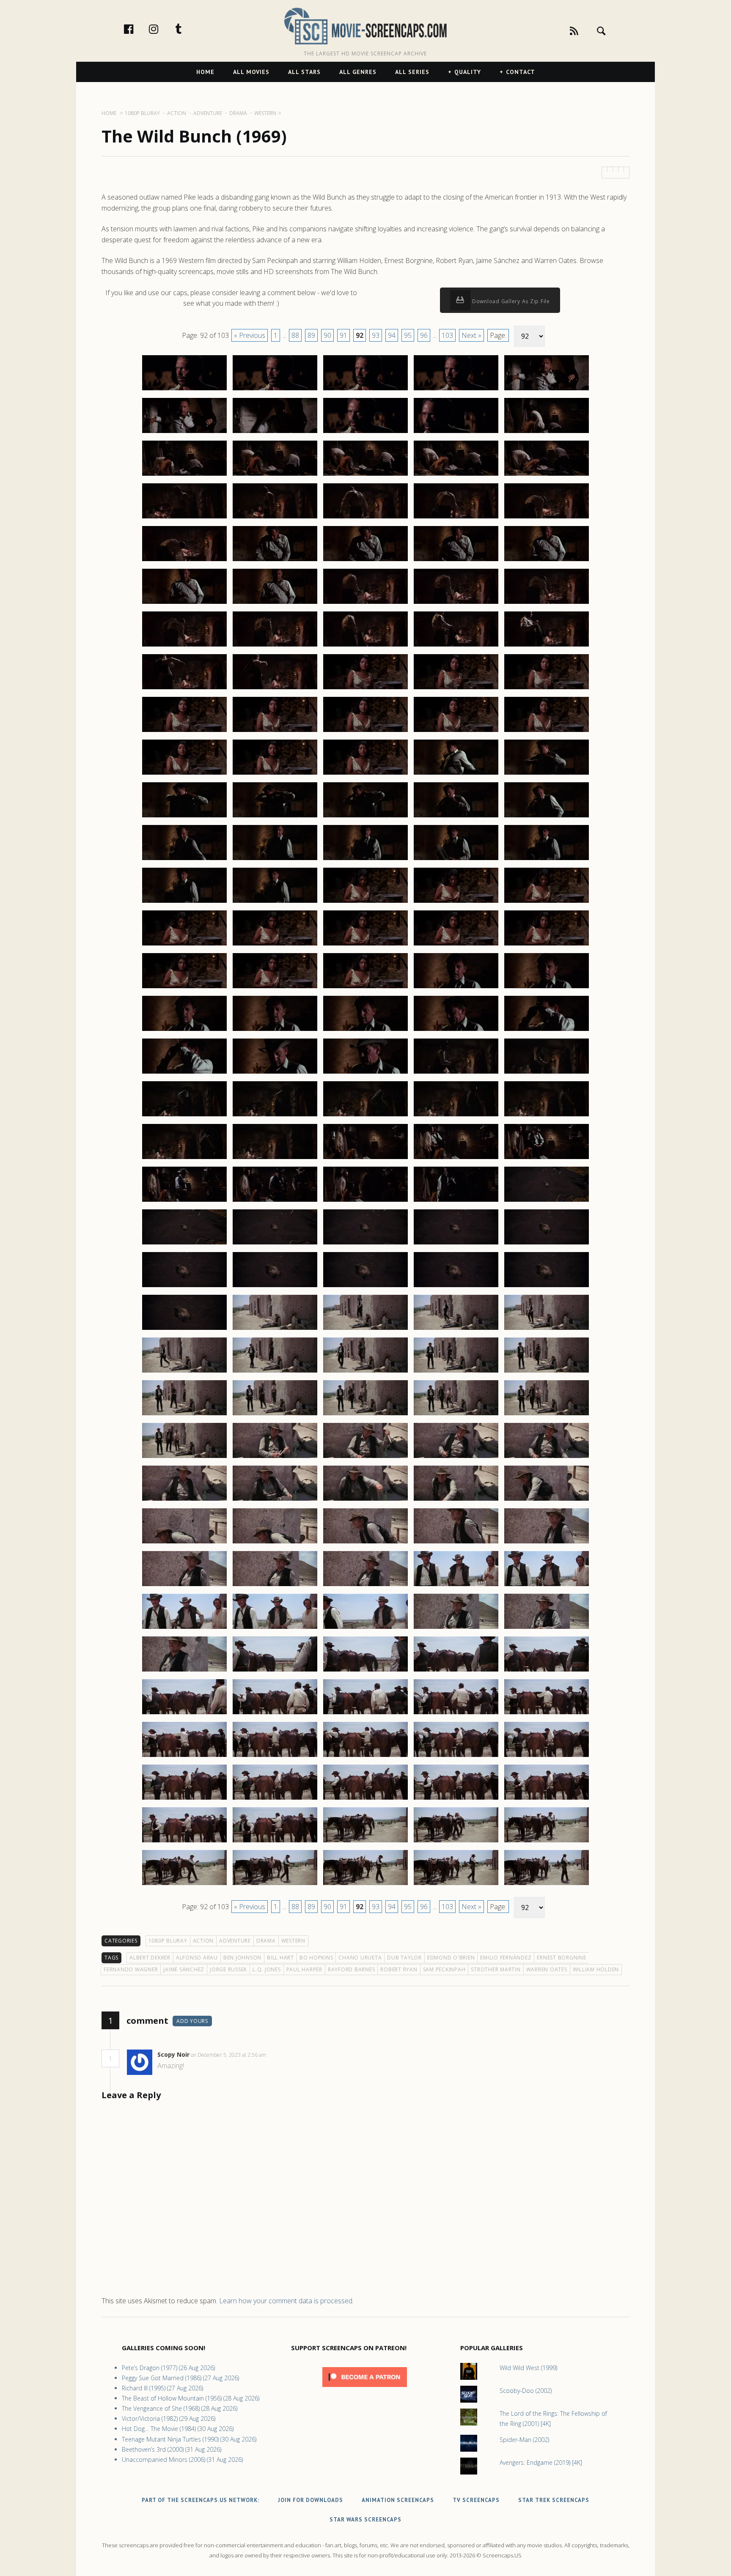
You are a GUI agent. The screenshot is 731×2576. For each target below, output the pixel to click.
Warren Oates (547, 1969)
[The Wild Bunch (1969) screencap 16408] (365, 603)
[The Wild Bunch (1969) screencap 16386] (184, 433)
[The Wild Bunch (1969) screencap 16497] (275, 1372)
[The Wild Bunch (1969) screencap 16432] (275, 817)
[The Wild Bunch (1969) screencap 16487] (275, 1287)
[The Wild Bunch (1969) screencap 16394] (456, 475)
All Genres (358, 72)
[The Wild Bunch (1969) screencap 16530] (547, 1628)
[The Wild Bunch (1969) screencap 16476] (184, 1201)
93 (376, 335)
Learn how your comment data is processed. (286, 2301)
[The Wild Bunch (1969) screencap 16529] (456, 1628)
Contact (521, 72)
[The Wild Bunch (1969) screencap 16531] (184, 1671)
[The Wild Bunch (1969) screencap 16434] (456, 817)
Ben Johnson (242, 1958)
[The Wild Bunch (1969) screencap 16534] (456, 1671)
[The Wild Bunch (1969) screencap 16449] (456, 945)
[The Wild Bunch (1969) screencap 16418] (365, 689)
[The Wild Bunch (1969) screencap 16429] (456, 774)
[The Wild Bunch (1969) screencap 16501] (184, 1415)
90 (327, 335)
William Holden (596, 1969)
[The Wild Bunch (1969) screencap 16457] (275, 1030)
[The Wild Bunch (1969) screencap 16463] (365, 1073)
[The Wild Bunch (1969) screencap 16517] (275, 1543)
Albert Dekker (150, 1958)
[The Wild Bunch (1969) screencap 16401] (184, 561)
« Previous (250, 335)
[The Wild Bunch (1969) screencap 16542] (275, 1757)
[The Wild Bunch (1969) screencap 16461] (184, 1073)
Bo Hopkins (316, 1958)
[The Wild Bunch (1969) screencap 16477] (275, 1201)
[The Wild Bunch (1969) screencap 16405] (547, 561)
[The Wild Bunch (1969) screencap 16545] (547, 1757)
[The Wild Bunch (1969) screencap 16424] (456, 732)
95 (408, 335)
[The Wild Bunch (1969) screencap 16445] (547, 902)
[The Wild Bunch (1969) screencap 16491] (184, 1329)
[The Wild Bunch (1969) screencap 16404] (456, 561)
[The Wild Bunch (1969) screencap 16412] (275, 646)
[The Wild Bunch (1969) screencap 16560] (547, 1885)
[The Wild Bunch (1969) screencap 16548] (365, 1799)
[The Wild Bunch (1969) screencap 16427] (275, 774)
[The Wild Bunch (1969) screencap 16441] (184, 902)
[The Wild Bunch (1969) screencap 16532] (275, 1671)
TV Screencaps (476, 2500)
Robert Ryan (399, 1969)
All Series (412, 72)
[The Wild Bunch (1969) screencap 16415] (547, 646)
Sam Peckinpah (444, 1969)
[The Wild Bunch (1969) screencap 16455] (547, 988)
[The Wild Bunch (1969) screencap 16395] (547, 475)
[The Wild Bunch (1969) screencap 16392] (275, 475)
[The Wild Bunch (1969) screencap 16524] (456, 1586)
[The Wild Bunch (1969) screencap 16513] (365, 1500)
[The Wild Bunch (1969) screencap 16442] (275, 902)
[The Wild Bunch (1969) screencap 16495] (547, 1329)
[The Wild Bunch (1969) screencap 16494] (456, 1329)
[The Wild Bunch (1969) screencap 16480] (547, 1201)
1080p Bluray (168, 1941)
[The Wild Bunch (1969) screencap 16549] (456, 1799)
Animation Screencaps (398, 2500)
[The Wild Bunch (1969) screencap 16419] (456, 689)
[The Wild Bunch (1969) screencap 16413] (365, 646)
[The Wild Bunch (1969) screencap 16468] (365, 1116)
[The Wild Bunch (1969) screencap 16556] (184, 1885)
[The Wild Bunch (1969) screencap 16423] (365, 732)
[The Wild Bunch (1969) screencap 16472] (275, 1159)
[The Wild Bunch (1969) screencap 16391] (184, 475)
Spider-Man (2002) (524, 2440)
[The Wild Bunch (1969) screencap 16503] (365, 1415)
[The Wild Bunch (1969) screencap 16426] (184, 774)
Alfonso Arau (197, 1958)
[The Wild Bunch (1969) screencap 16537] (275, 1714)
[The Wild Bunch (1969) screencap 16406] (184, 603)
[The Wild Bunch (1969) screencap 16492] (275, 1329)
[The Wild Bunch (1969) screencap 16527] (275, 1628)
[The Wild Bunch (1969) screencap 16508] (365, 1458)
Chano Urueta (360, 1958)
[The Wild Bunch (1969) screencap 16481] (184, 1244)
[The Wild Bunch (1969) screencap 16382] (275, 390)
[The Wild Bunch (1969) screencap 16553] (365, 1842)
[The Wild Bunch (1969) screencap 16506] (184, 1458)
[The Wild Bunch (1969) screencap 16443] (365, 902)
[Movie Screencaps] (365, 26)
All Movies (251, 72)
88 (295, 335)
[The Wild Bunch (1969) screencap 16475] (547, 1159)
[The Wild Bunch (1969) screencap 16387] (275, 433)
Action (203, 1941)
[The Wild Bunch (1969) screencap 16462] (275, 1073)
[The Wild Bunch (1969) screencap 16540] (547, 1714)
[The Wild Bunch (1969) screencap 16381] (184, 390)
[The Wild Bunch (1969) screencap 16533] (365, 1671)
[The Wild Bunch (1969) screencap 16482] (275, 1244)
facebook (137, 29)
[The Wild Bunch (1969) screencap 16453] (365, 988)
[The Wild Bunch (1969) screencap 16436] (184, 860)
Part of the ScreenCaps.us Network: (201, 2500)
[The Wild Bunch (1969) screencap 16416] (184, 689)
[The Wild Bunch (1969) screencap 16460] (547, 1030)
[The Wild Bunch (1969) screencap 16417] (275, 689)
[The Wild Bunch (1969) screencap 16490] (547, 1287)
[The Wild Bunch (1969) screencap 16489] (456, 1287)
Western (293, 1941)
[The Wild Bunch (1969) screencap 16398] (365, 518)
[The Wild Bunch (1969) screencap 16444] (456, 902)
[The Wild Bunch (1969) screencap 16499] (456, 1372)
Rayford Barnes (352, 1969)
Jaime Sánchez (184, 1969)
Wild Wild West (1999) (528, 2368)
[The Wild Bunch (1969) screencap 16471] (184, 1159)
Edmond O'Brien (451, 1958)
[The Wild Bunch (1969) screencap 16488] (365, 1287)
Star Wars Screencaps (365, 2520)
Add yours (192, 2021)
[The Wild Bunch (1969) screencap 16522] (275, 1586)
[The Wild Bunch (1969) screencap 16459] (456, 1030)
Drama (266, 1941)
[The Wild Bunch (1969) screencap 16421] (184, 732)
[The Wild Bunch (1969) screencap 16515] (547, 1500)
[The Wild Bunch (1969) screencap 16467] (275, 1116)
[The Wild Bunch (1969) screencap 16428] (365, 774)
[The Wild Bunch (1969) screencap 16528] (365, 1628)
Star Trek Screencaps (554, 2500)
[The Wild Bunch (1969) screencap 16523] (365, 1586)
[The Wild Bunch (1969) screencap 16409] (456, 603)
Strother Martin (496, 1969)
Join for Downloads (311, 2500)
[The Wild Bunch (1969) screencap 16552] (275, 1842)
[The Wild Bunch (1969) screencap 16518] (365, 1543)
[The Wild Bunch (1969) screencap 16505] (547, 1415)
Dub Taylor (404, 1958)
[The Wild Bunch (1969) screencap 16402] (275, 561)
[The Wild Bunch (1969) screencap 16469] (456, 1116)
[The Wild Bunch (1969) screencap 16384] (456, 390)
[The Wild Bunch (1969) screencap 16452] (275, 988)
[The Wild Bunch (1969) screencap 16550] (547, 1799)
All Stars (304, 72)
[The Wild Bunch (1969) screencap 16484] (456, 1244)
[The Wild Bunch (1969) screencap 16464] (456, 1073)
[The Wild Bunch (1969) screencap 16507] (275, 1458)
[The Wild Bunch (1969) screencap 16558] (365, 1885)
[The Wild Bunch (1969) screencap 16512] (275, 1500)
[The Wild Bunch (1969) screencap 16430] (547, 774)
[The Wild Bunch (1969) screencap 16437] (275, 860)
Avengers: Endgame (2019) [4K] (541, 2462)
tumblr (187, 29)
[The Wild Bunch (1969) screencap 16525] (547, 1586)
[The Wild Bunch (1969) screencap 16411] (184, 646)
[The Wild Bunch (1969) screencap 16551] (184, 1842)
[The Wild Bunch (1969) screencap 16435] (547, 817)
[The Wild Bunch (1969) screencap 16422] (275, 732)
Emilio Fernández (506, 1958)
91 (344, 335)
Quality (468, 72)
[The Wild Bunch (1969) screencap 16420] (547, 689)
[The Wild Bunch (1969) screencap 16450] (547, 945)
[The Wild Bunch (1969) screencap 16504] (456, 1415)
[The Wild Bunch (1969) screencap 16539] (456, 1714)
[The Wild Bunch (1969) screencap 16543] (365, 1757)
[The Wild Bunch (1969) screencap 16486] (184, 1287)
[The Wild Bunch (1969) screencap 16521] (184, 1586)
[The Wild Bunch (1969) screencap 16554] (456, 1842)
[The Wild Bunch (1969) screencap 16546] (184, 1799)
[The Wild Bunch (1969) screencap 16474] (456, 1159)
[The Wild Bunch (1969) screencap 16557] (275, 1885)
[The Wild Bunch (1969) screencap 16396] (184, 518)
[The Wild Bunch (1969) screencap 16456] (184, 1030)
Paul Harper (304, 1969)
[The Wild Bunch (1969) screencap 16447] (275, 945)
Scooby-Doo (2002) (526, 2391)
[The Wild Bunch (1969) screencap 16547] (275, 1799)
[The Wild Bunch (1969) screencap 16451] (184, 988)
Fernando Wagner (131, 1969)
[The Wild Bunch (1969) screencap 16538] (365, 1714)
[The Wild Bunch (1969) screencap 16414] (456, 646)
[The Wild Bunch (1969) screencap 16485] (547, 1244)
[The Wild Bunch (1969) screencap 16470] (547, 1116)
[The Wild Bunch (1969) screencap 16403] (365, 561)
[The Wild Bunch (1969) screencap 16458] (365, 1030)
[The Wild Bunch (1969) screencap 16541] (184, 1757)
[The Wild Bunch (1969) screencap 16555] (547, 1842)
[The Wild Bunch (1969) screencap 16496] (184, 1372)
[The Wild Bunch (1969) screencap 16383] (365, 390)
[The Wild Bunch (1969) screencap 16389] (456, 433)
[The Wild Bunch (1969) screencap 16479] (456, 1201)
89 (311, 335)
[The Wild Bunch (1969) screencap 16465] (547, 1073)
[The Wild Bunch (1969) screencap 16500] (547, 1372)
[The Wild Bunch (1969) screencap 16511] (184, 1500)
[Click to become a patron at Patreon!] (365, 2389)
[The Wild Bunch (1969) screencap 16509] (456, 1458)
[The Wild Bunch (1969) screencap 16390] (547, 433)
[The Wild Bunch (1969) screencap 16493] (365, 1329)
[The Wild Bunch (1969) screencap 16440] (547, 860)
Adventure (235, 1941)
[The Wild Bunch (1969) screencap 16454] (456, 988)
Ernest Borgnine (561, 1958)
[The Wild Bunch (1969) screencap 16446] (184, 945)
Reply (279, 2055)
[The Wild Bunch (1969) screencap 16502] (275, 1415)
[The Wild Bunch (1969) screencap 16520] (547, 1543)
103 (447, 335)
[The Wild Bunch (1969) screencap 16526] (184, 1628)
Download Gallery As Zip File (510, 301)
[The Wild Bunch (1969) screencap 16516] (184, 1543)
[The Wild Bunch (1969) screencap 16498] (365, 1372)
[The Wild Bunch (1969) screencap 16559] (456, 1885)
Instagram (162, 29)
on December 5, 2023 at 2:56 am (229, 2055)
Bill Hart (280, 1958)
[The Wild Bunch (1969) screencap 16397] (275, 518)
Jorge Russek (228, 1969)
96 (424, 335)
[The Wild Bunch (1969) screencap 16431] (184, 817)
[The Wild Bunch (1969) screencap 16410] (547, 603)
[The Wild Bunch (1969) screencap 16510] (547, 1458)
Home (205, 72)
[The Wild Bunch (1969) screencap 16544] (456, 1757)
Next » (471, 335)
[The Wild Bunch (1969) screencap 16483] (365, 1244)
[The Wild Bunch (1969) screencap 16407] (275, 603)
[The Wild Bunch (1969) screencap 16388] (365, 433)
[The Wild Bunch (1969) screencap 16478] (365, 1201)
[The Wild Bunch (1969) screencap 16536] (184, 1714)
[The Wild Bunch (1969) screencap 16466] (184, 1116)
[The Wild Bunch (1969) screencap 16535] (547, 1671)
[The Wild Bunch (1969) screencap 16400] (547, 518)
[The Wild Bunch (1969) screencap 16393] (365, 475)
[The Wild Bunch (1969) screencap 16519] (456, 1543)
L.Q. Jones (267, 1969)
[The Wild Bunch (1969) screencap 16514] (456, 1500)
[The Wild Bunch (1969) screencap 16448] (365, 945)
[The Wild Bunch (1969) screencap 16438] (365, 860)
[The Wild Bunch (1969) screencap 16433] (365, 817)
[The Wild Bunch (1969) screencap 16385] (547, 390)
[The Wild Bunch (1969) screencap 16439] (456, 860)
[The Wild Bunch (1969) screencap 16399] (456, 518)
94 (392, 335)
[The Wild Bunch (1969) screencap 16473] (365, 1159)
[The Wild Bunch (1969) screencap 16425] (547, 732)
